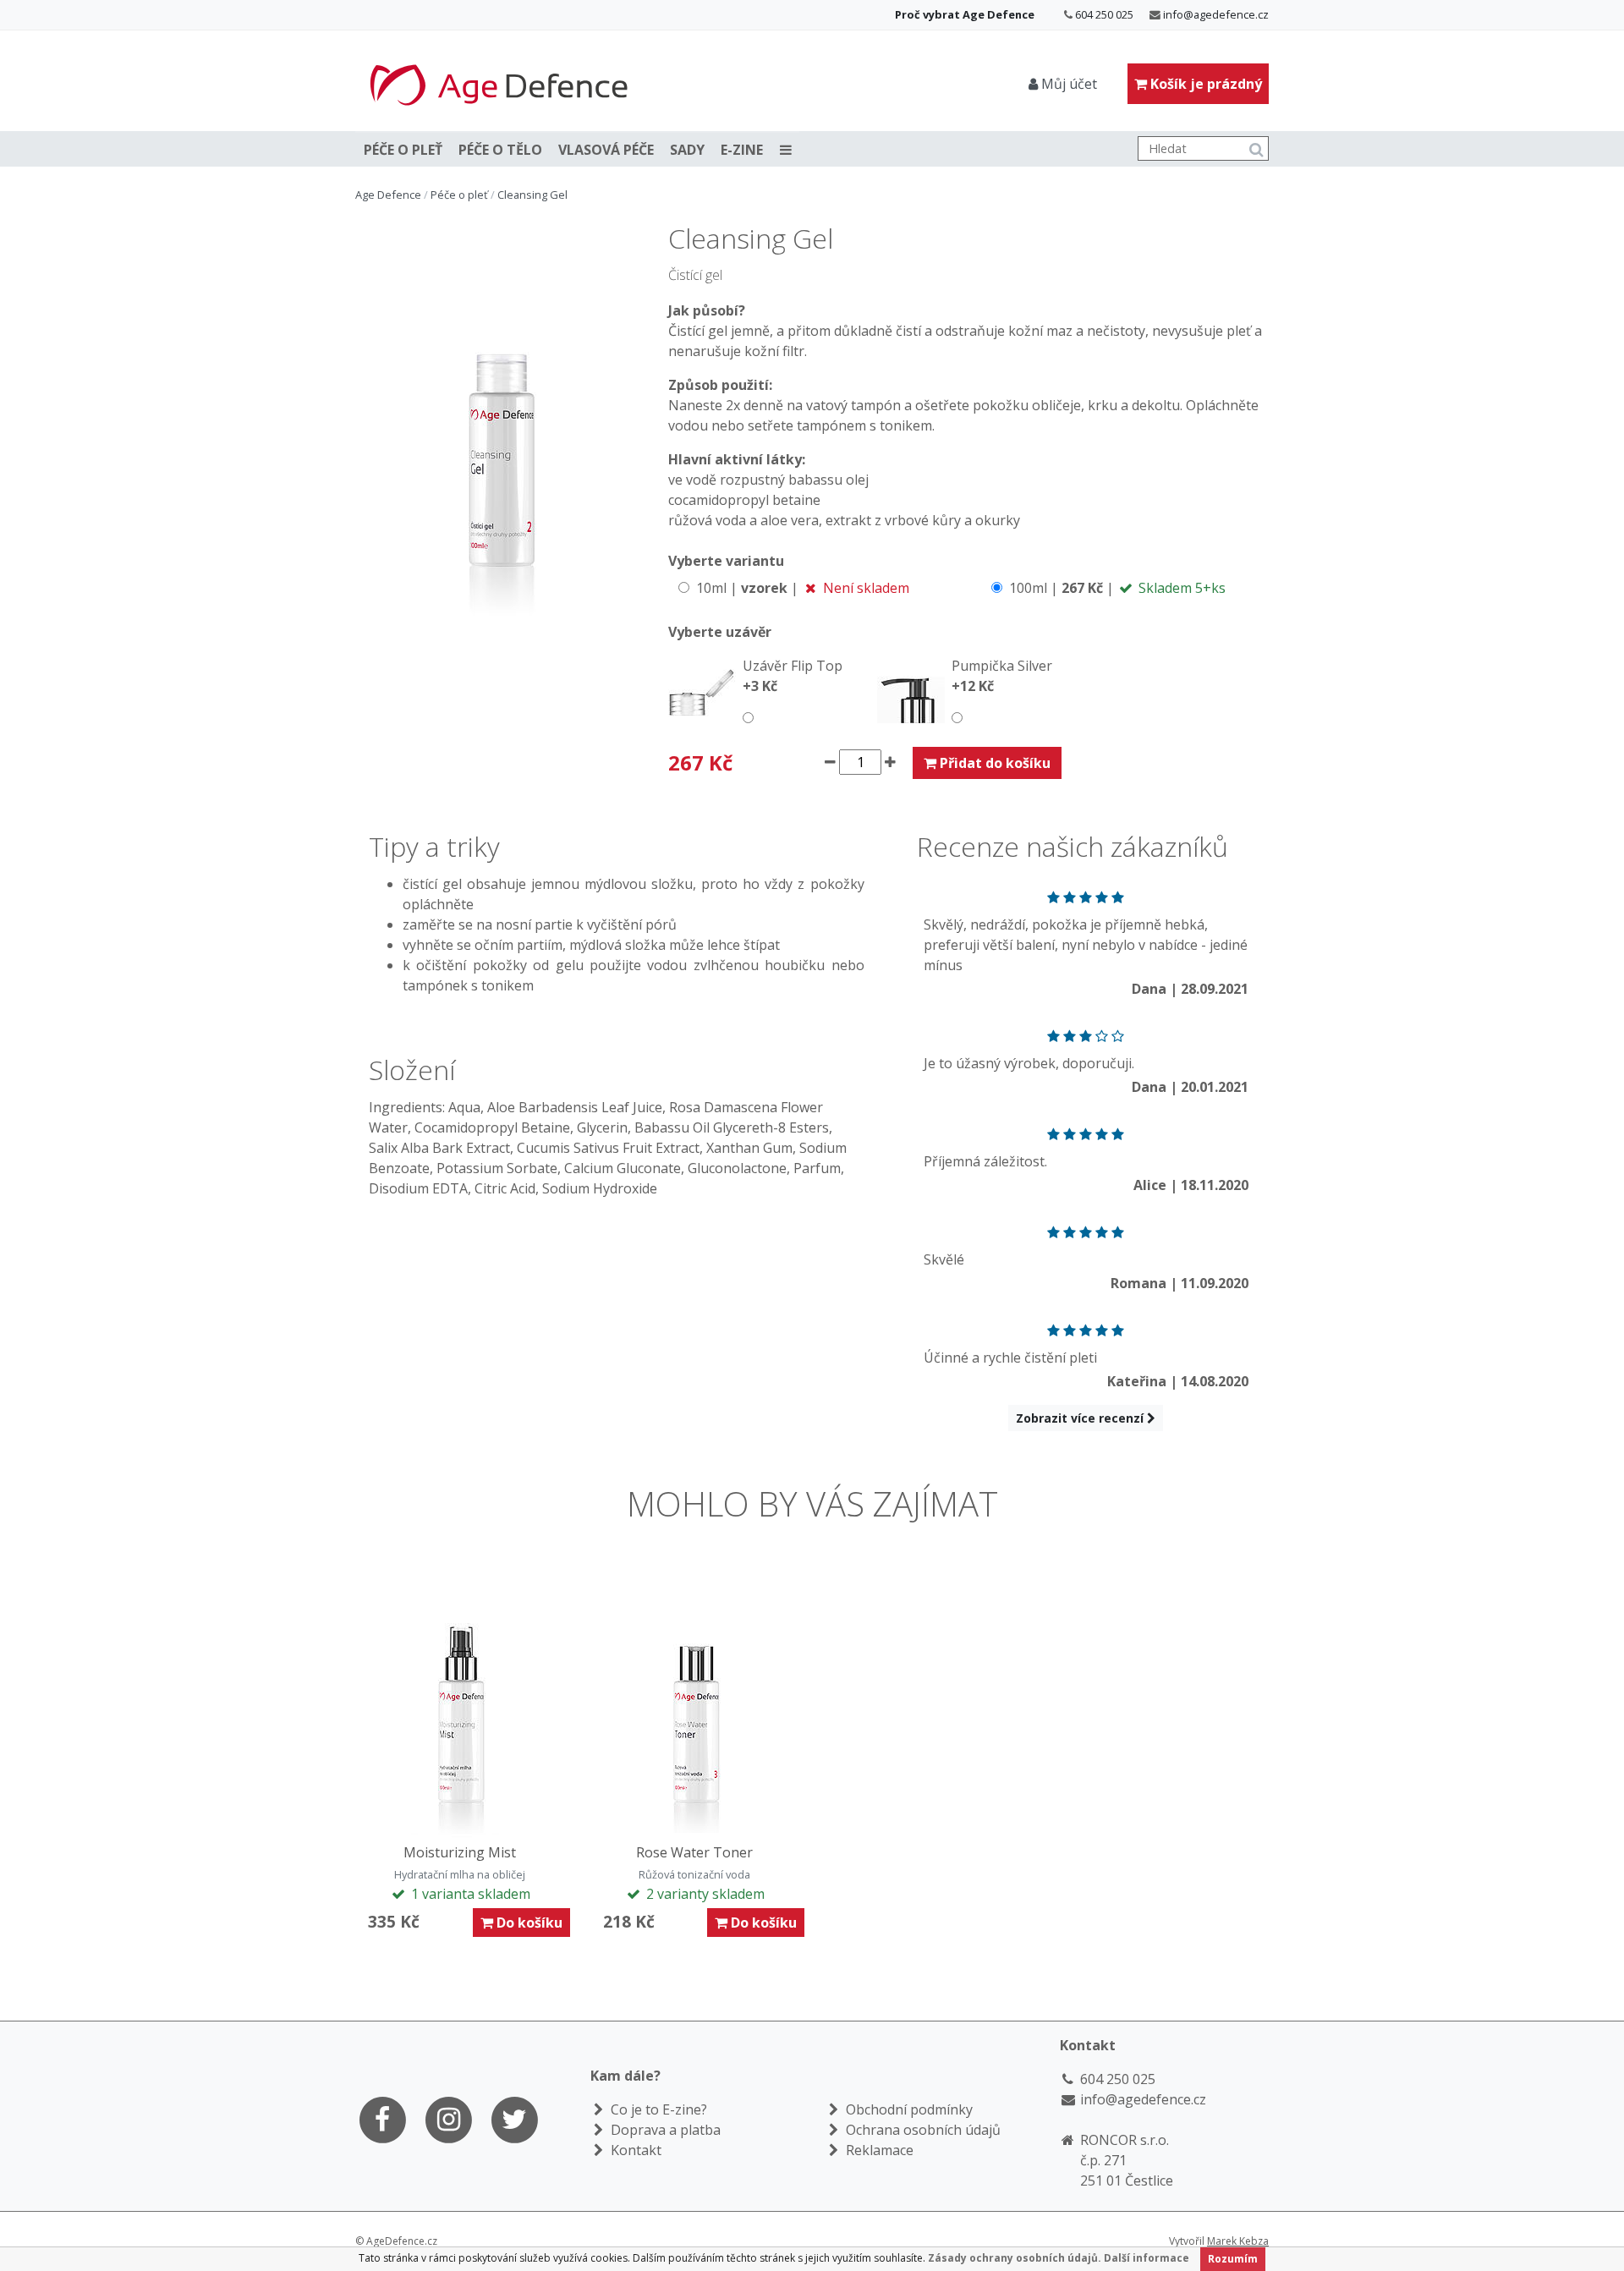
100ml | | (1116, 588)
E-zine (742, 150)
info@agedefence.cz (1216, 14)
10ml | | (801, 588)
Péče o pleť (403, 150)
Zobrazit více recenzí (1081, 1418)
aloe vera (790, 520)
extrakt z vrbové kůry (893, 520)
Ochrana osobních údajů (922, 2130)
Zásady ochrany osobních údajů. (1015, 2258)
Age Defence (388, 195)
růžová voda (707, 520)
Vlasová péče (606, 150)
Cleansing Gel (532, 195)
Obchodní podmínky (908, 2109)
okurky (998, 520)
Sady (687, 150)
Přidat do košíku (993, 763)
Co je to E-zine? (657, 2109)
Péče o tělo (500, 150)
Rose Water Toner (694, 1852)
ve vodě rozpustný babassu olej (768, 480)
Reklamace (878, 2150)
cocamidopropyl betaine (744, 500)
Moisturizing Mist (460, 1852)
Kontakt (634, 2150)
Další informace (1147, 2258)
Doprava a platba (664, 2130)
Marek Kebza (1238, 2241)
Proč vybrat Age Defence (965, 14)
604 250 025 (1104, 14)
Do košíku (528, 1923)
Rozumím (1233, 2259)
